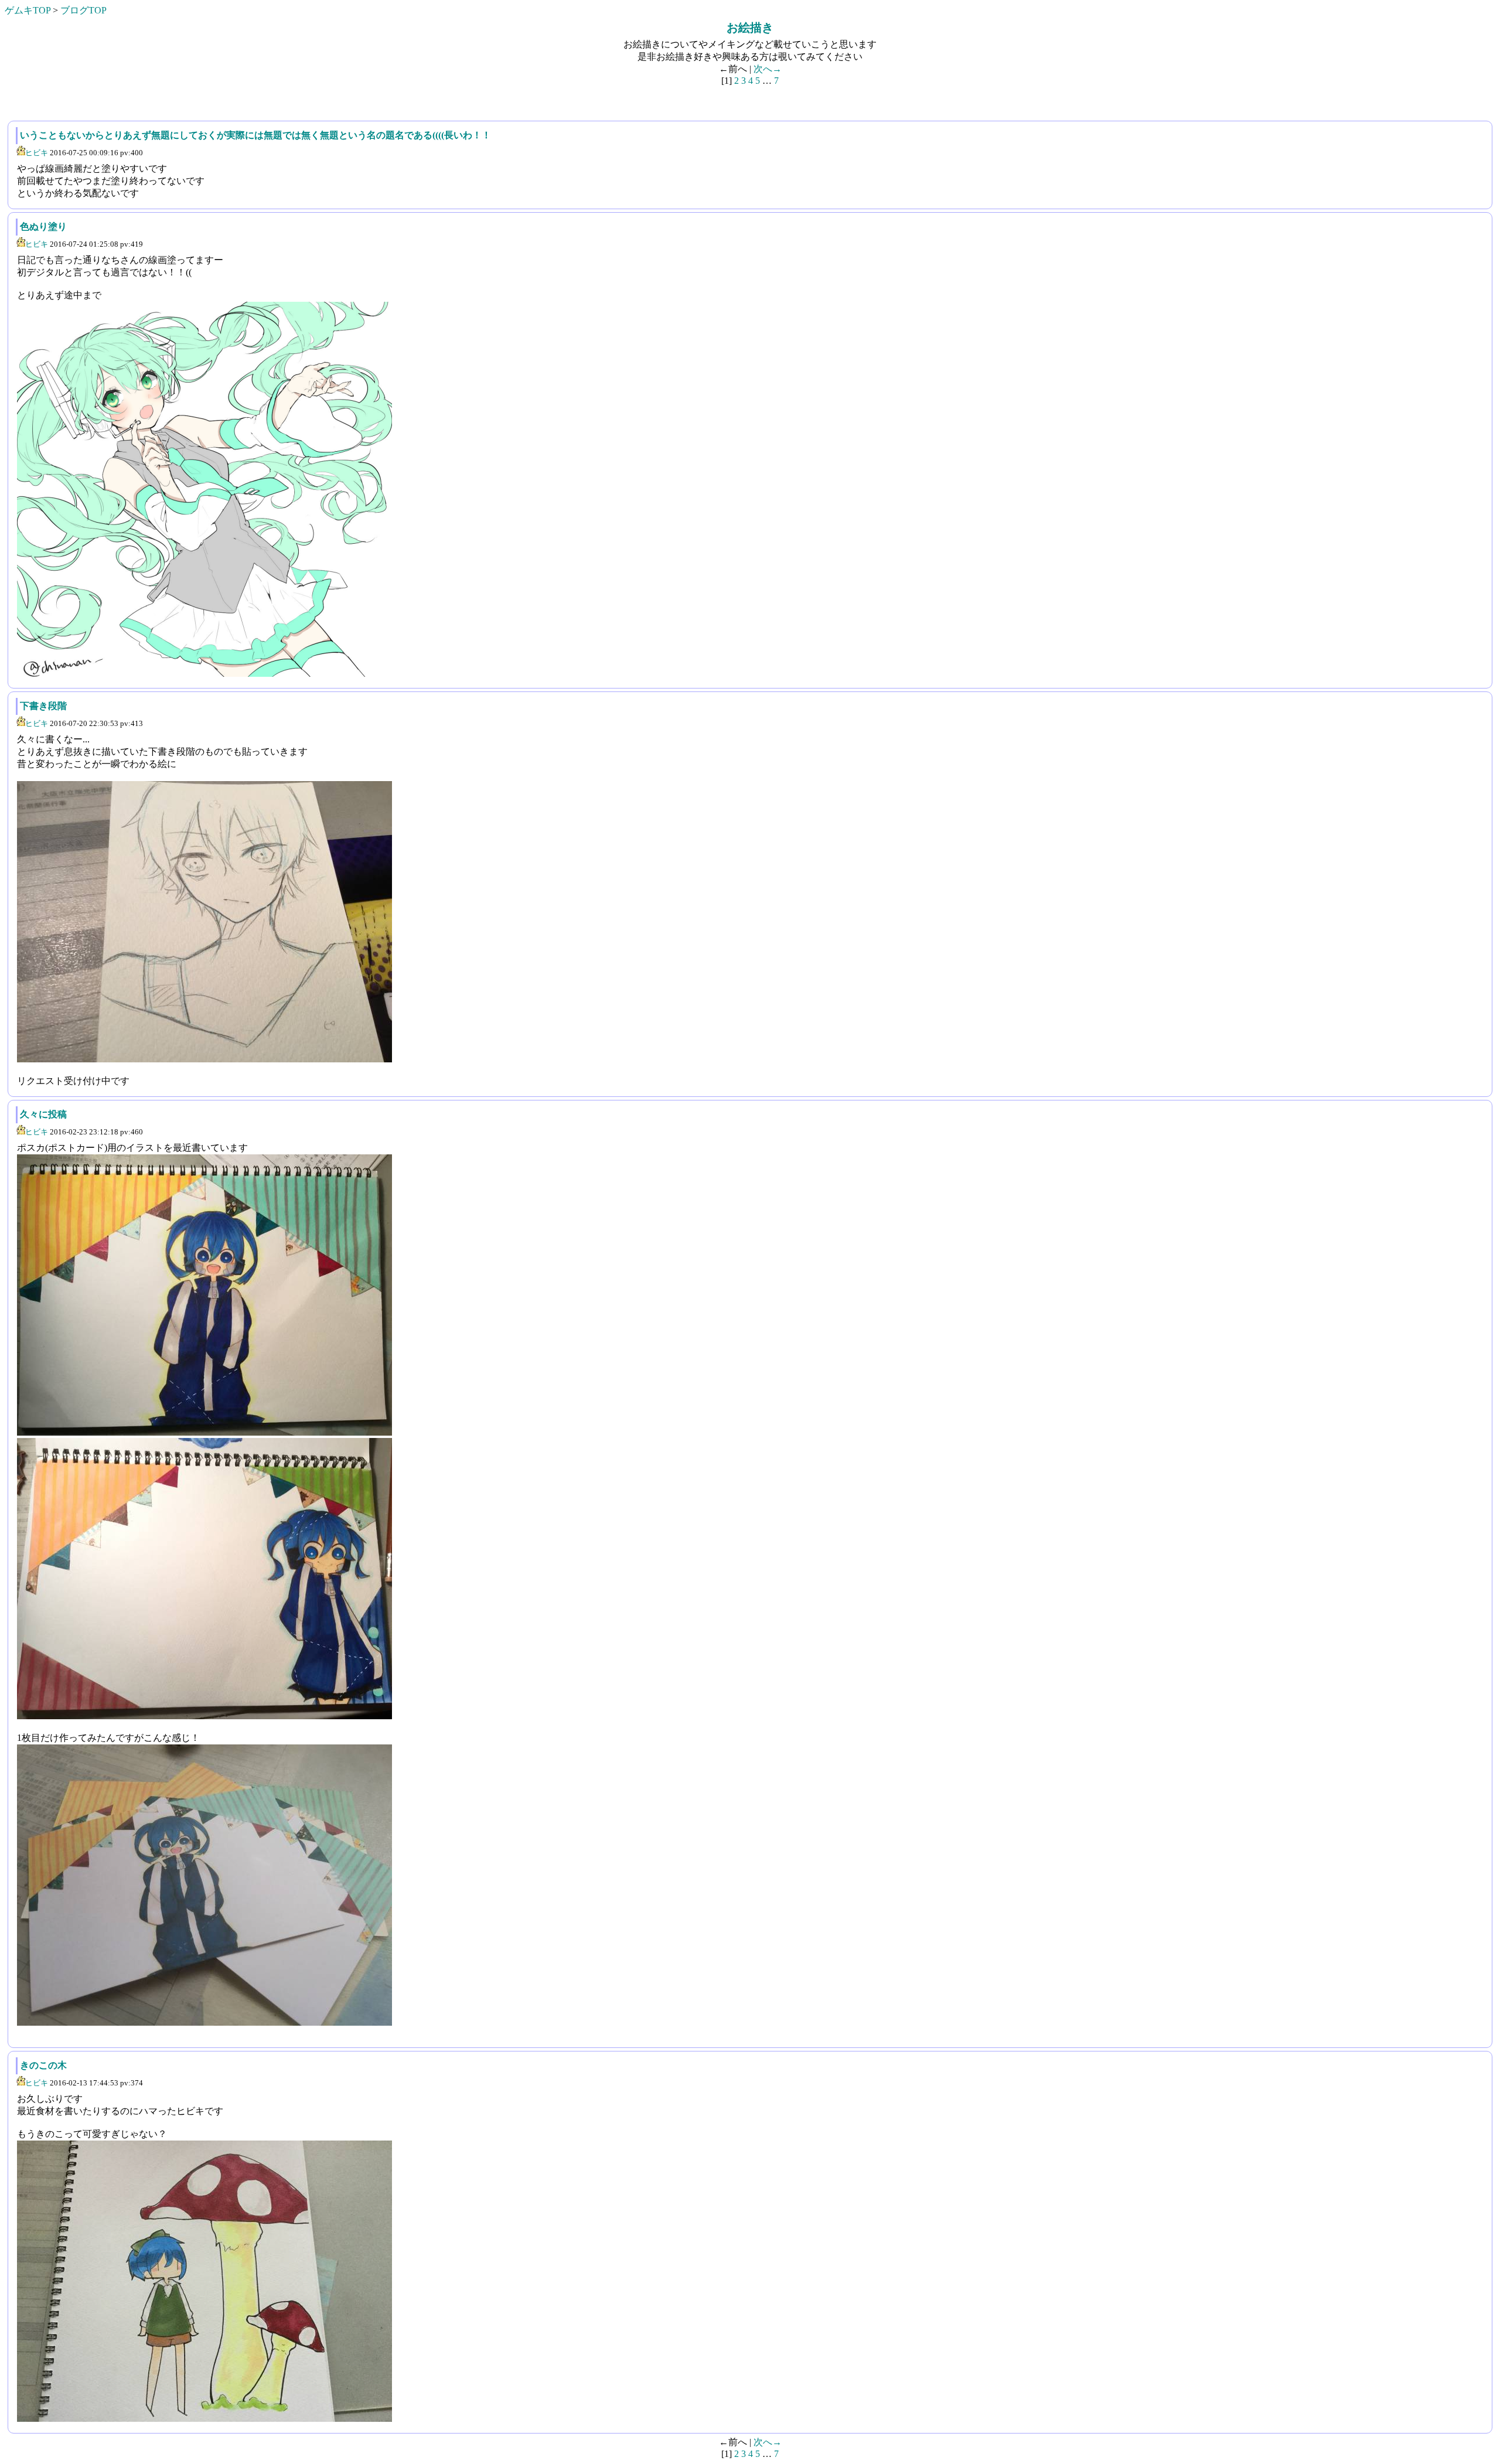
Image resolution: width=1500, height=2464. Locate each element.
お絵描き (750, 28)
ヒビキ (37, 153)
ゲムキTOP (28, 10)
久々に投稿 (43, 1114)
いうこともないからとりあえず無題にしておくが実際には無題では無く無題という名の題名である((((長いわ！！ (255, 135)
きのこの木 (43, 2065)
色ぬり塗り (43, 226)
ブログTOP (83, 10)
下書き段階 (43, 706)
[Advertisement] (94, 101)
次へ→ (768, 69)
